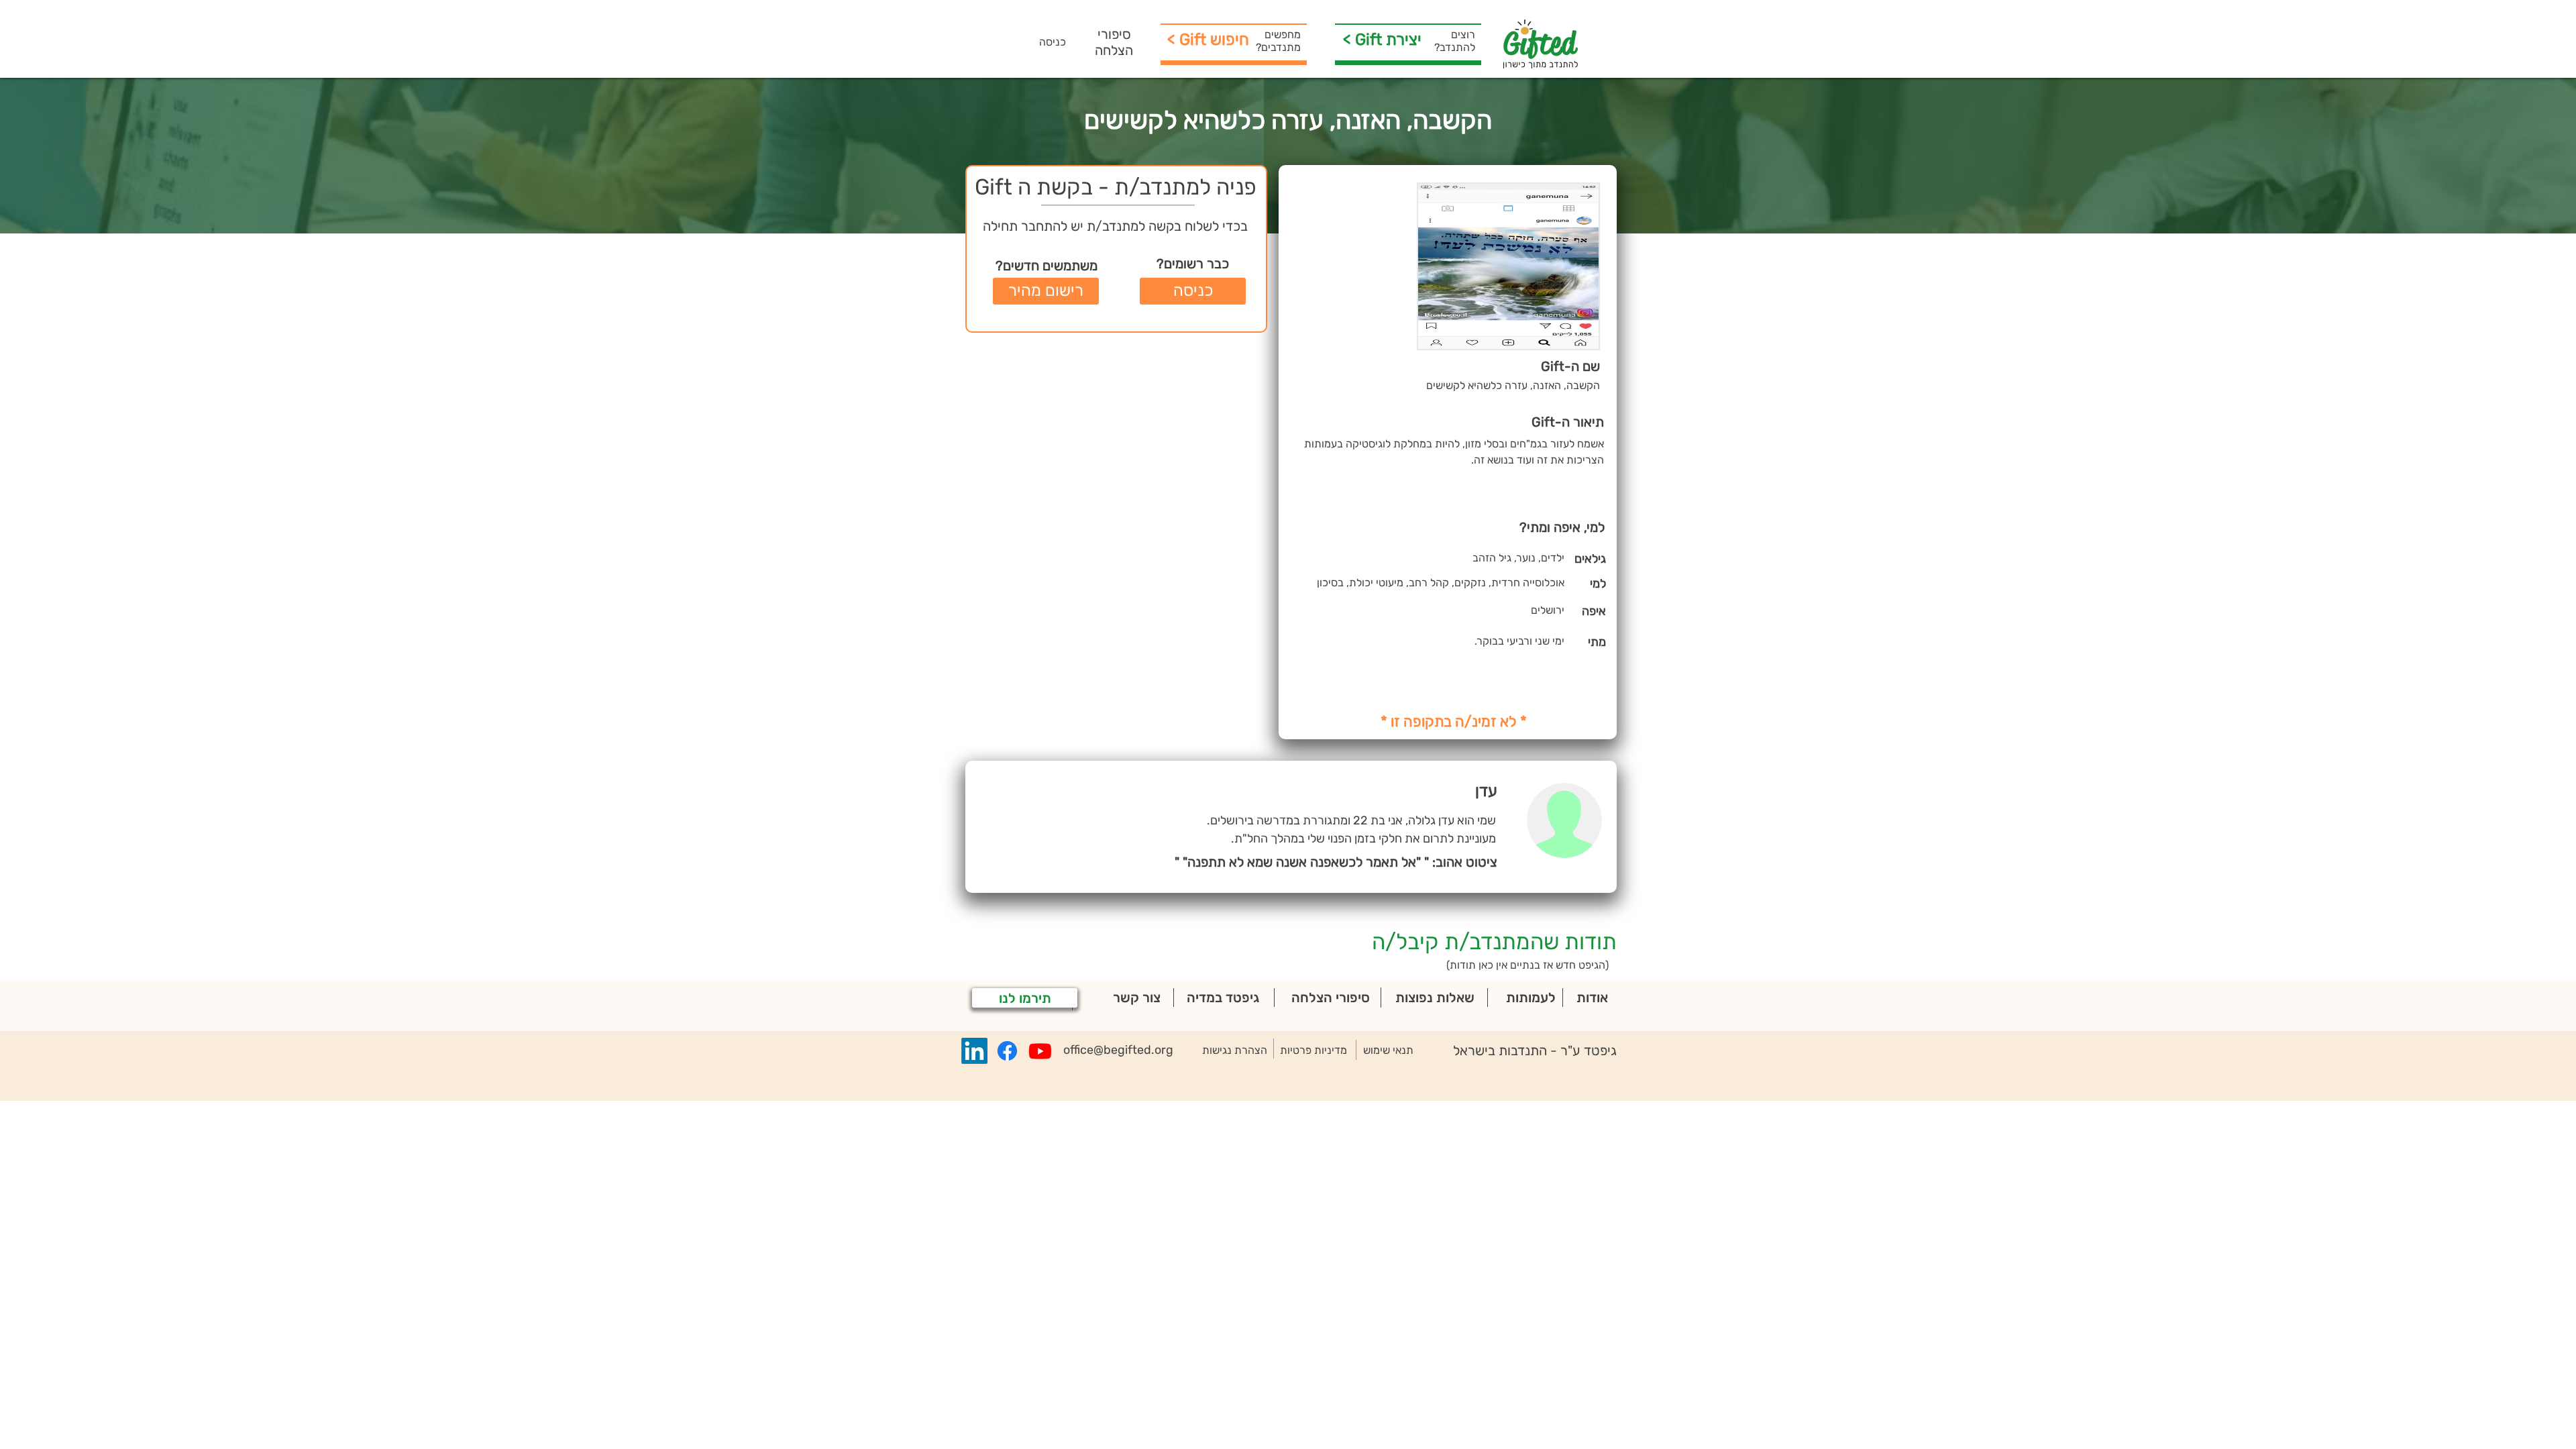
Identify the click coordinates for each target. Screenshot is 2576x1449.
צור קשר (1137, 998)
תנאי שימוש (1388, 1050)
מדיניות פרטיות (1313, 1050)
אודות (1592, 998)
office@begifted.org (1118, 1050)
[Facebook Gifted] (1007, 1051)
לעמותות (1531, 998)
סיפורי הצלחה (1114, 42)
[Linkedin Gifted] (974, 1051)
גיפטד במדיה (1223, 998)
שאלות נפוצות (1435, 998)
